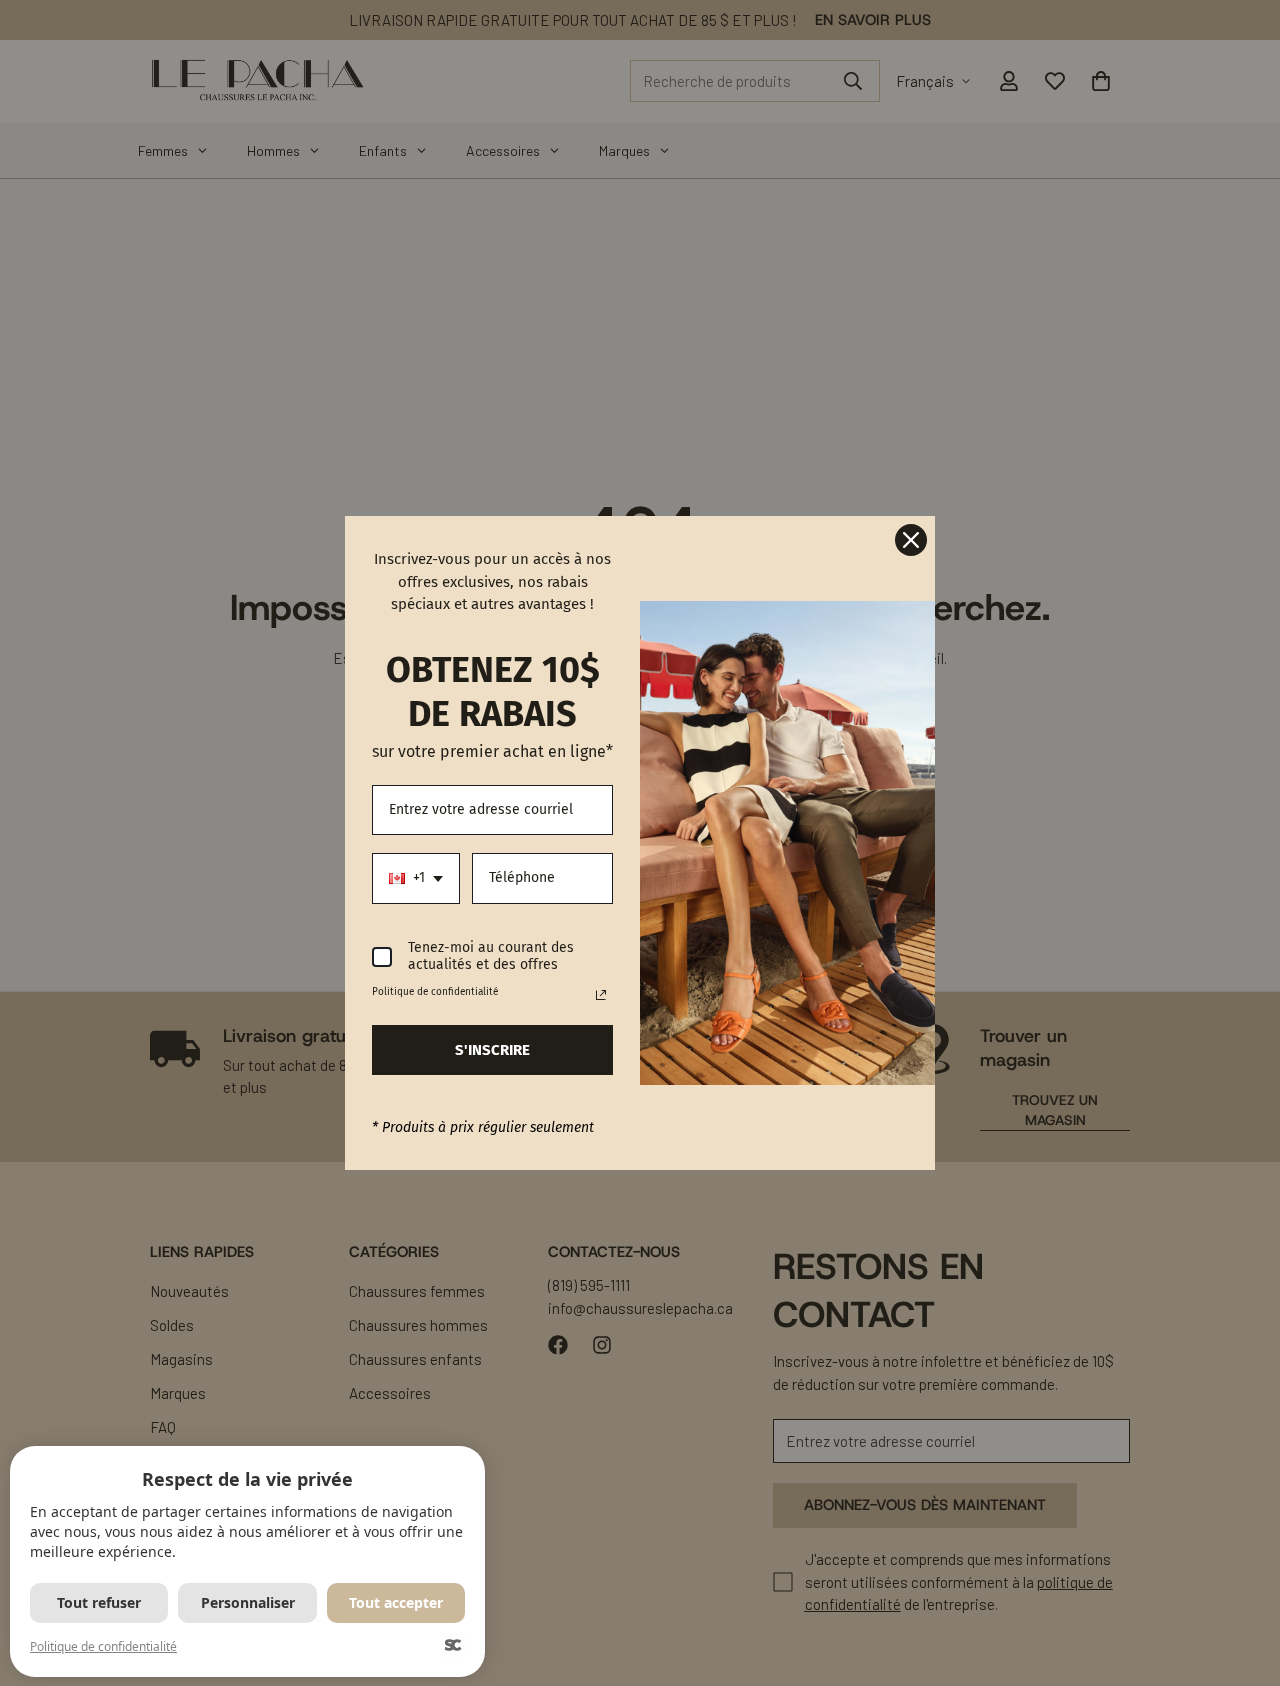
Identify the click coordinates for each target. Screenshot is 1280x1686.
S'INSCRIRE (492, 1050)
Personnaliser (248, 1602)
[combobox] (416, 878)
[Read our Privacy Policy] (601, 995)
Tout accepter (396, 1602)
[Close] (911, 540)
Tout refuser (99, 1602)
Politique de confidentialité (103, 1646)
